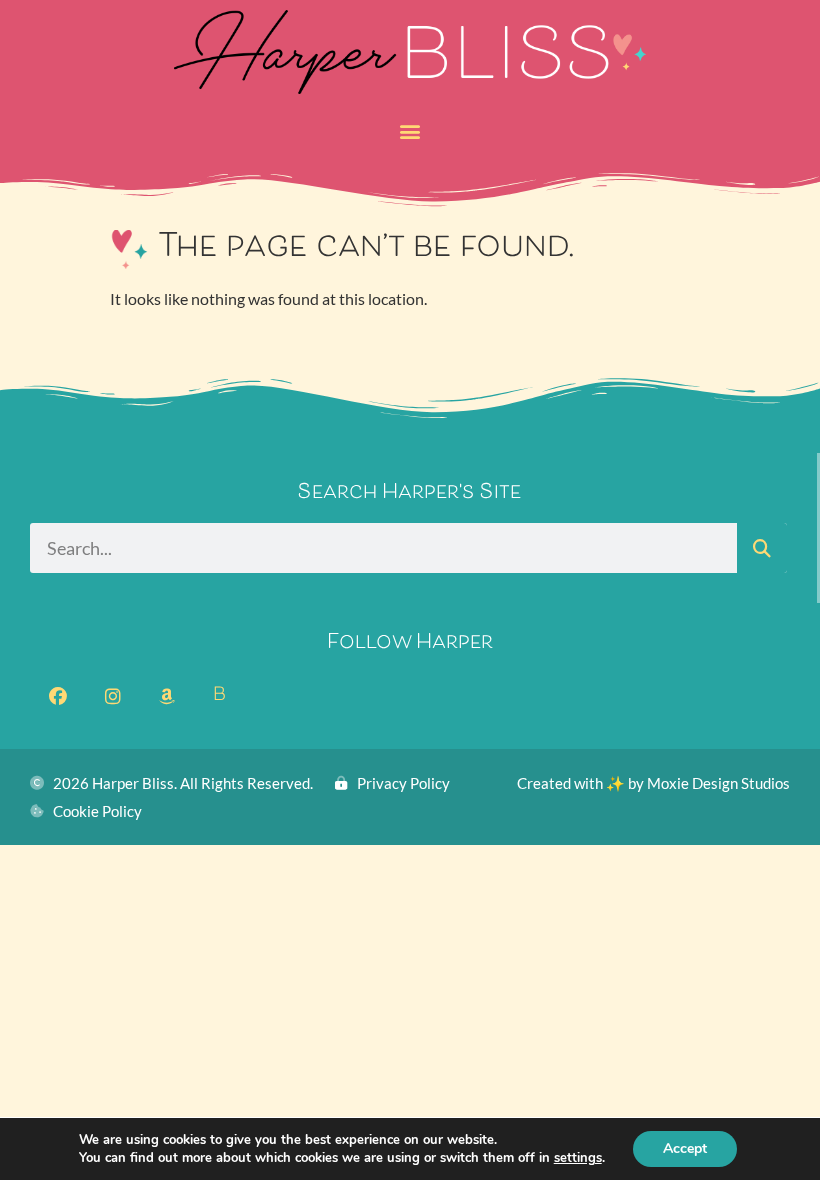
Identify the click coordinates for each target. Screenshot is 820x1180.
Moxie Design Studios (718, 783)
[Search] (762, 548)
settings (578, 1158)
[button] (410, 130)
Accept (685, 1148)
